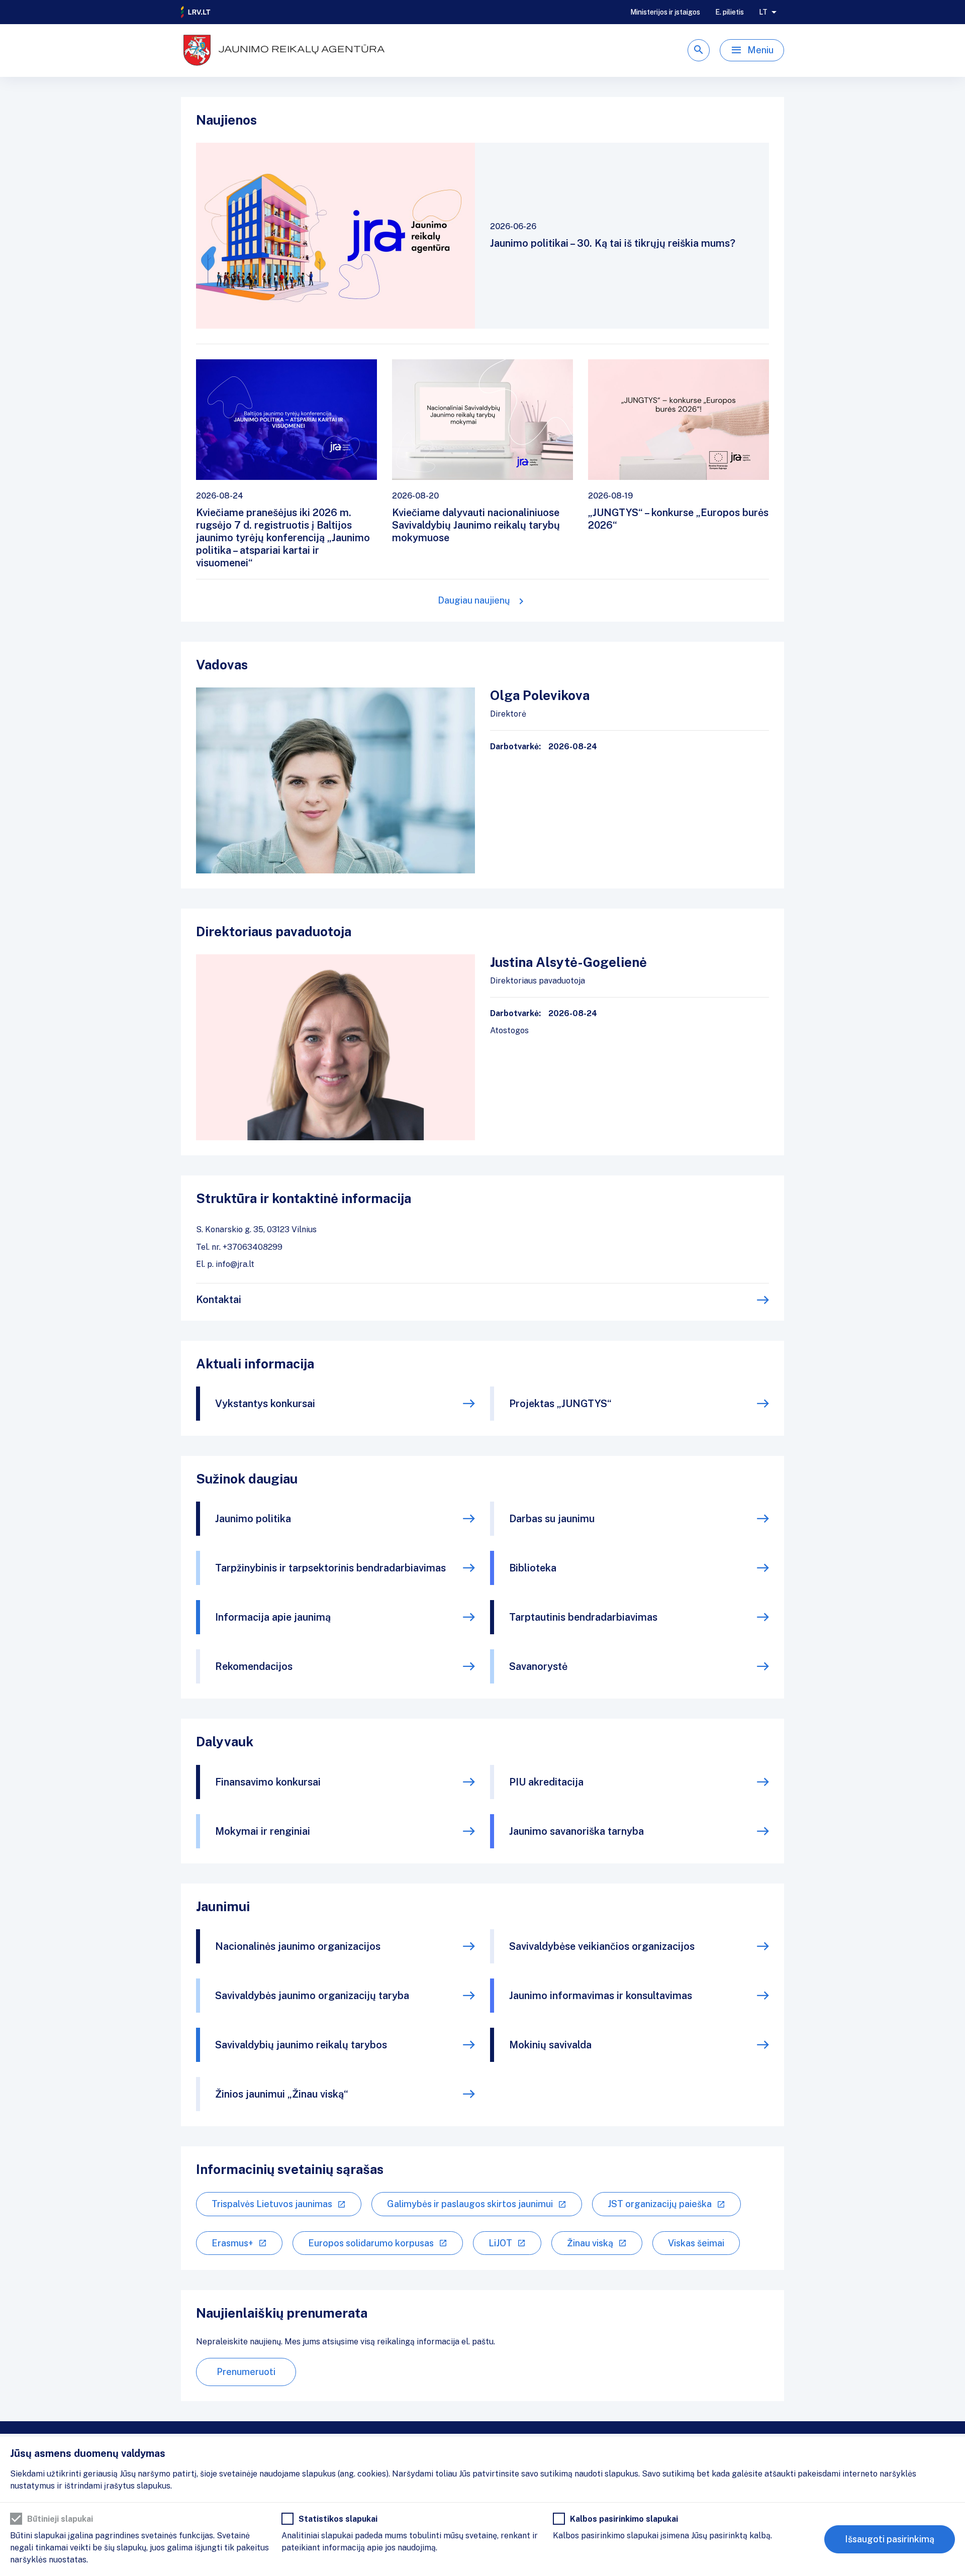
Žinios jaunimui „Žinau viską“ (282, 2094)
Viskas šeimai (696, 2243)
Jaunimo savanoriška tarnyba (576, 1831)
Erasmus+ (232, 2243)
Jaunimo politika (253, 1519)
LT (763, 12)
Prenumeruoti (246, 2372)
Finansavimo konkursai (268, 1782)
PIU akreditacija (546, 1782)
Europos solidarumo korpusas (371, 2243)
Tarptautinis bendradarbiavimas (583, 1617)
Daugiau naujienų (474, 600)
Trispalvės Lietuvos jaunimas (272, 2204)
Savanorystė (538, 1666)
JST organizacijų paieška (660, 2204)
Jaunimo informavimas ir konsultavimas (601, 1996)
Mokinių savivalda (550, 2045)
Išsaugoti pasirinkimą (890, 2539)
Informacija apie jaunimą (273, 1617)
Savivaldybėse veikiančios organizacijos (602, 1946)
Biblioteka (533, 1568)
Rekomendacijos (254, 1666)
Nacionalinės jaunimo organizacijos (298, 1946)
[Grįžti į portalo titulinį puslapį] (196, 12)
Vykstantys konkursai (265, 1404)
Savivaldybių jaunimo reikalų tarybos (301, 2045)
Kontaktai (219, 1300)
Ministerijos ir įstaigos (665, 12)
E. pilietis (730, 12)
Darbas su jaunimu (552, 1519)
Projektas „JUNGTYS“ (560, 1404)
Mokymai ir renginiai (263, 1831)
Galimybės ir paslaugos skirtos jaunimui (470, 2204)
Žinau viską (590, 2243)
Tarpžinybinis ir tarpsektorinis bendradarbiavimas (330, 1568)
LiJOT (500, 2243)
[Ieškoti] (699, 50)
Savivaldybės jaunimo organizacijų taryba (312, 1996)
